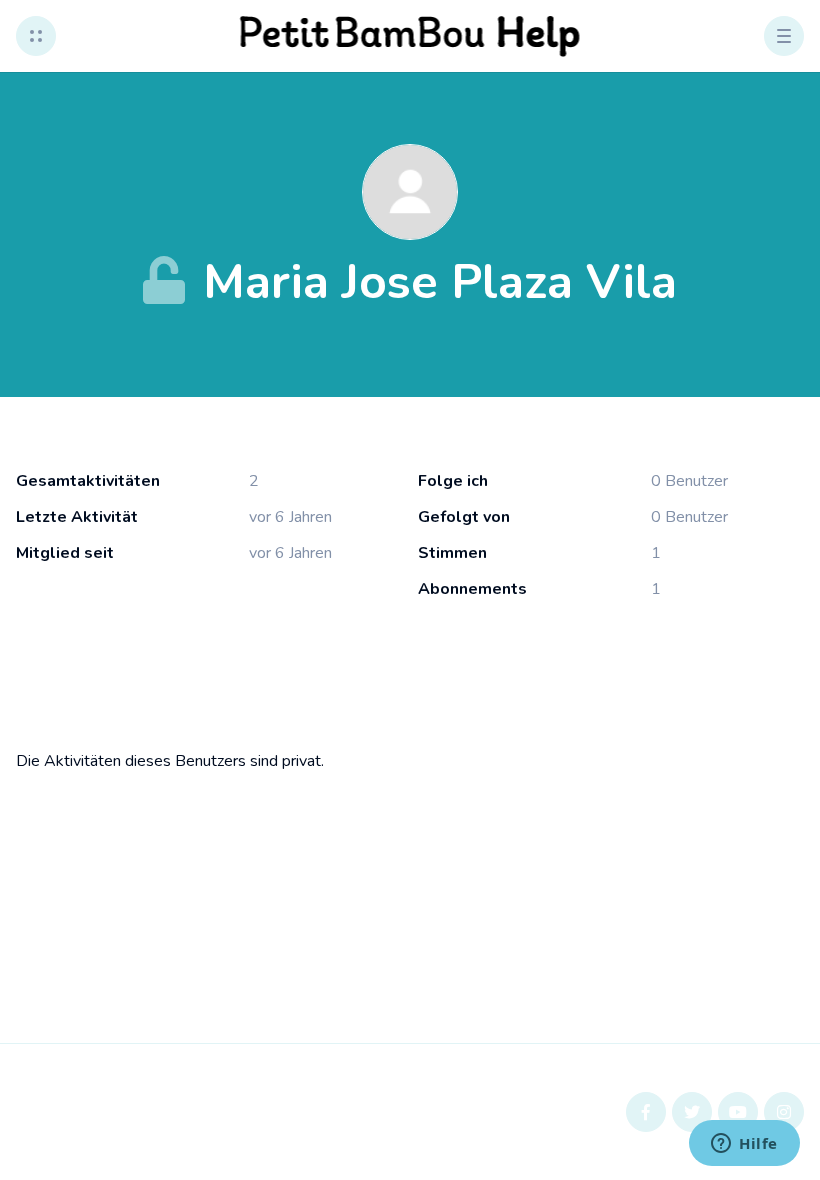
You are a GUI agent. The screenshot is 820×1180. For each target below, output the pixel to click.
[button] (36, 36)
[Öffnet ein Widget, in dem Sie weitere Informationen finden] (744, 1145)
